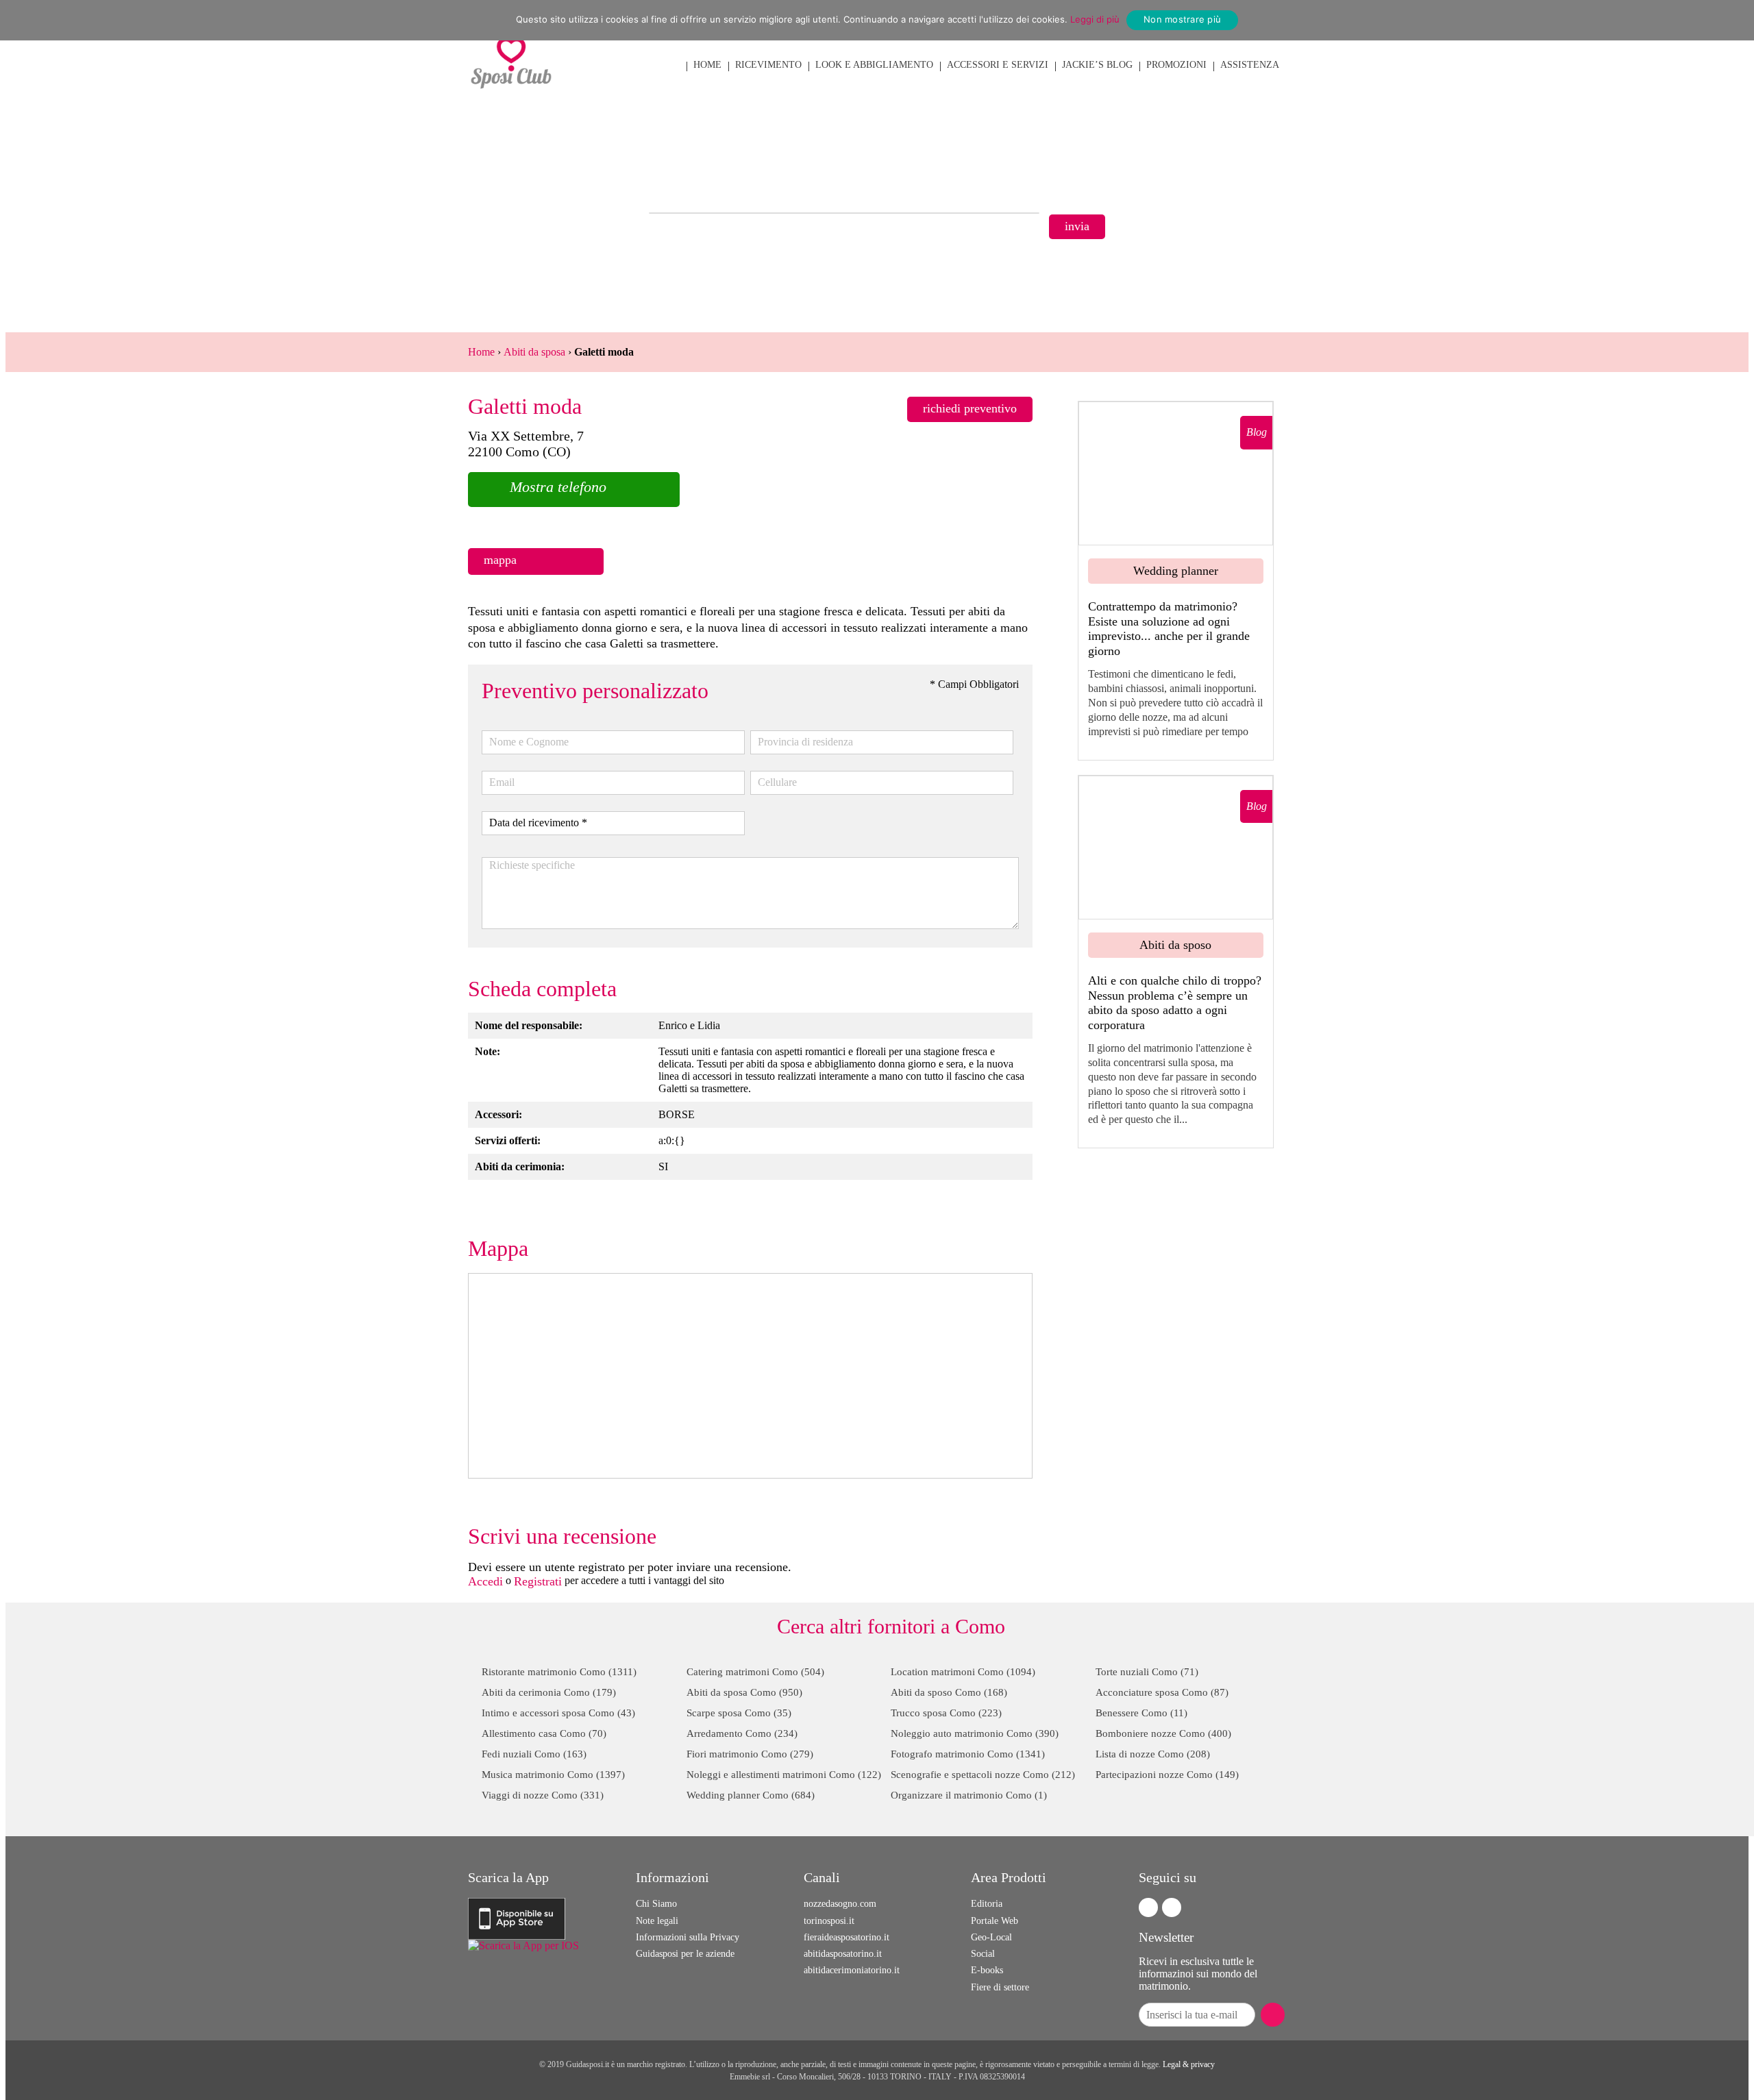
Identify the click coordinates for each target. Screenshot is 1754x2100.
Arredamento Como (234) (742, 1733)
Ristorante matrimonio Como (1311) (559, 1672)
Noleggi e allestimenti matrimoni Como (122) (784, 1775)
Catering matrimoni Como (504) (755, 1672)
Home (481, 352)
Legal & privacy (1189, 2064)
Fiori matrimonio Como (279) (750, 1754)
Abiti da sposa (534, 352)
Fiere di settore (1000, 1987)
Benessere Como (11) (1141, 1713)
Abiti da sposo (1175, 945)
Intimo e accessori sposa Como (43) (558, 1713)
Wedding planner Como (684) (751, 1795)
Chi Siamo (656, 1904)
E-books (987, 1970)
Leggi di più (1095, 19)
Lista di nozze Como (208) (1153, 1754)
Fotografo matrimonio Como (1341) (968, 1754)
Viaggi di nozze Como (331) (543, 1795)
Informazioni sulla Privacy (688, 1937)
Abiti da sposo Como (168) (949, 1692)
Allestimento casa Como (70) (544, 1733)
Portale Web (995, 1921)
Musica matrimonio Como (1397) (553, 1775)
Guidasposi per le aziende (685, 1954)
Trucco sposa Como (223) (946, 1713)
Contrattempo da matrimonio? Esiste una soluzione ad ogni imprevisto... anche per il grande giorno (1169, 629)
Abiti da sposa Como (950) (744, 1692)
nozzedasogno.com (840, 1904)
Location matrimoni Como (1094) (963, 1672)
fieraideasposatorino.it (847, 1937)
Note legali (657, 1921)
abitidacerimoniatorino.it (852, 1970)
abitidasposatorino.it (843, 1954)
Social (983, 1954)
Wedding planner (1176, 571)
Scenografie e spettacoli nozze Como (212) (983, 1775)
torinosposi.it (829, 1921)
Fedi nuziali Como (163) (534, 1754)
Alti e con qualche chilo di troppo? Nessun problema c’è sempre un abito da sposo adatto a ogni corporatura (1175, 1003)
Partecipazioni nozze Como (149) (1167, 1775)
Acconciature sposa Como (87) (1162, 1692)
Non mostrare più (1182, 19)
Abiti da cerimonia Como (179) (549, 1692)
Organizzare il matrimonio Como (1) (969, 1795)
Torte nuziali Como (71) (1147, 1672)
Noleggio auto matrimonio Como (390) (975, 1733)
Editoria (987, 1904)
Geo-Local (991, 1937)
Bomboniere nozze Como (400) (1163, 1733)
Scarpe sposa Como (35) (739, 1713)
